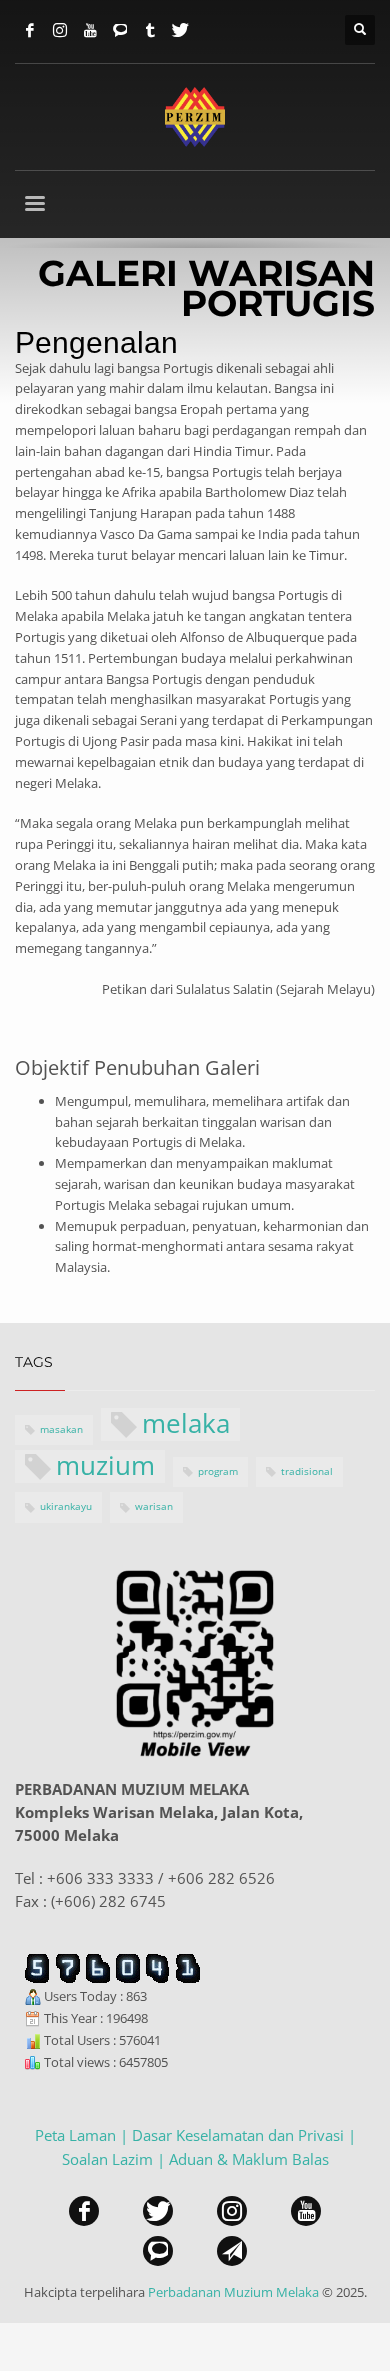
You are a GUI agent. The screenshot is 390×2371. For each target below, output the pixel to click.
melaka (186, 1424)
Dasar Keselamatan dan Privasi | (244, 2135)
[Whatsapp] (120, 30)
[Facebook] (30, 30)
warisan (154, 1506)
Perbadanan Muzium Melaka (233, 2292)
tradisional (307, 1471)
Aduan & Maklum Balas (249, 2159)
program (218, 1471)
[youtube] (306, 2211)
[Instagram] (60, 30)
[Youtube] (90, 30)
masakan (61, 1429)
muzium (105, 1466)
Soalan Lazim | (115, 2159)
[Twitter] (180, 30)
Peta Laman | (83, 2135)
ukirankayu (66, 1506)
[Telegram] (150, 30)
